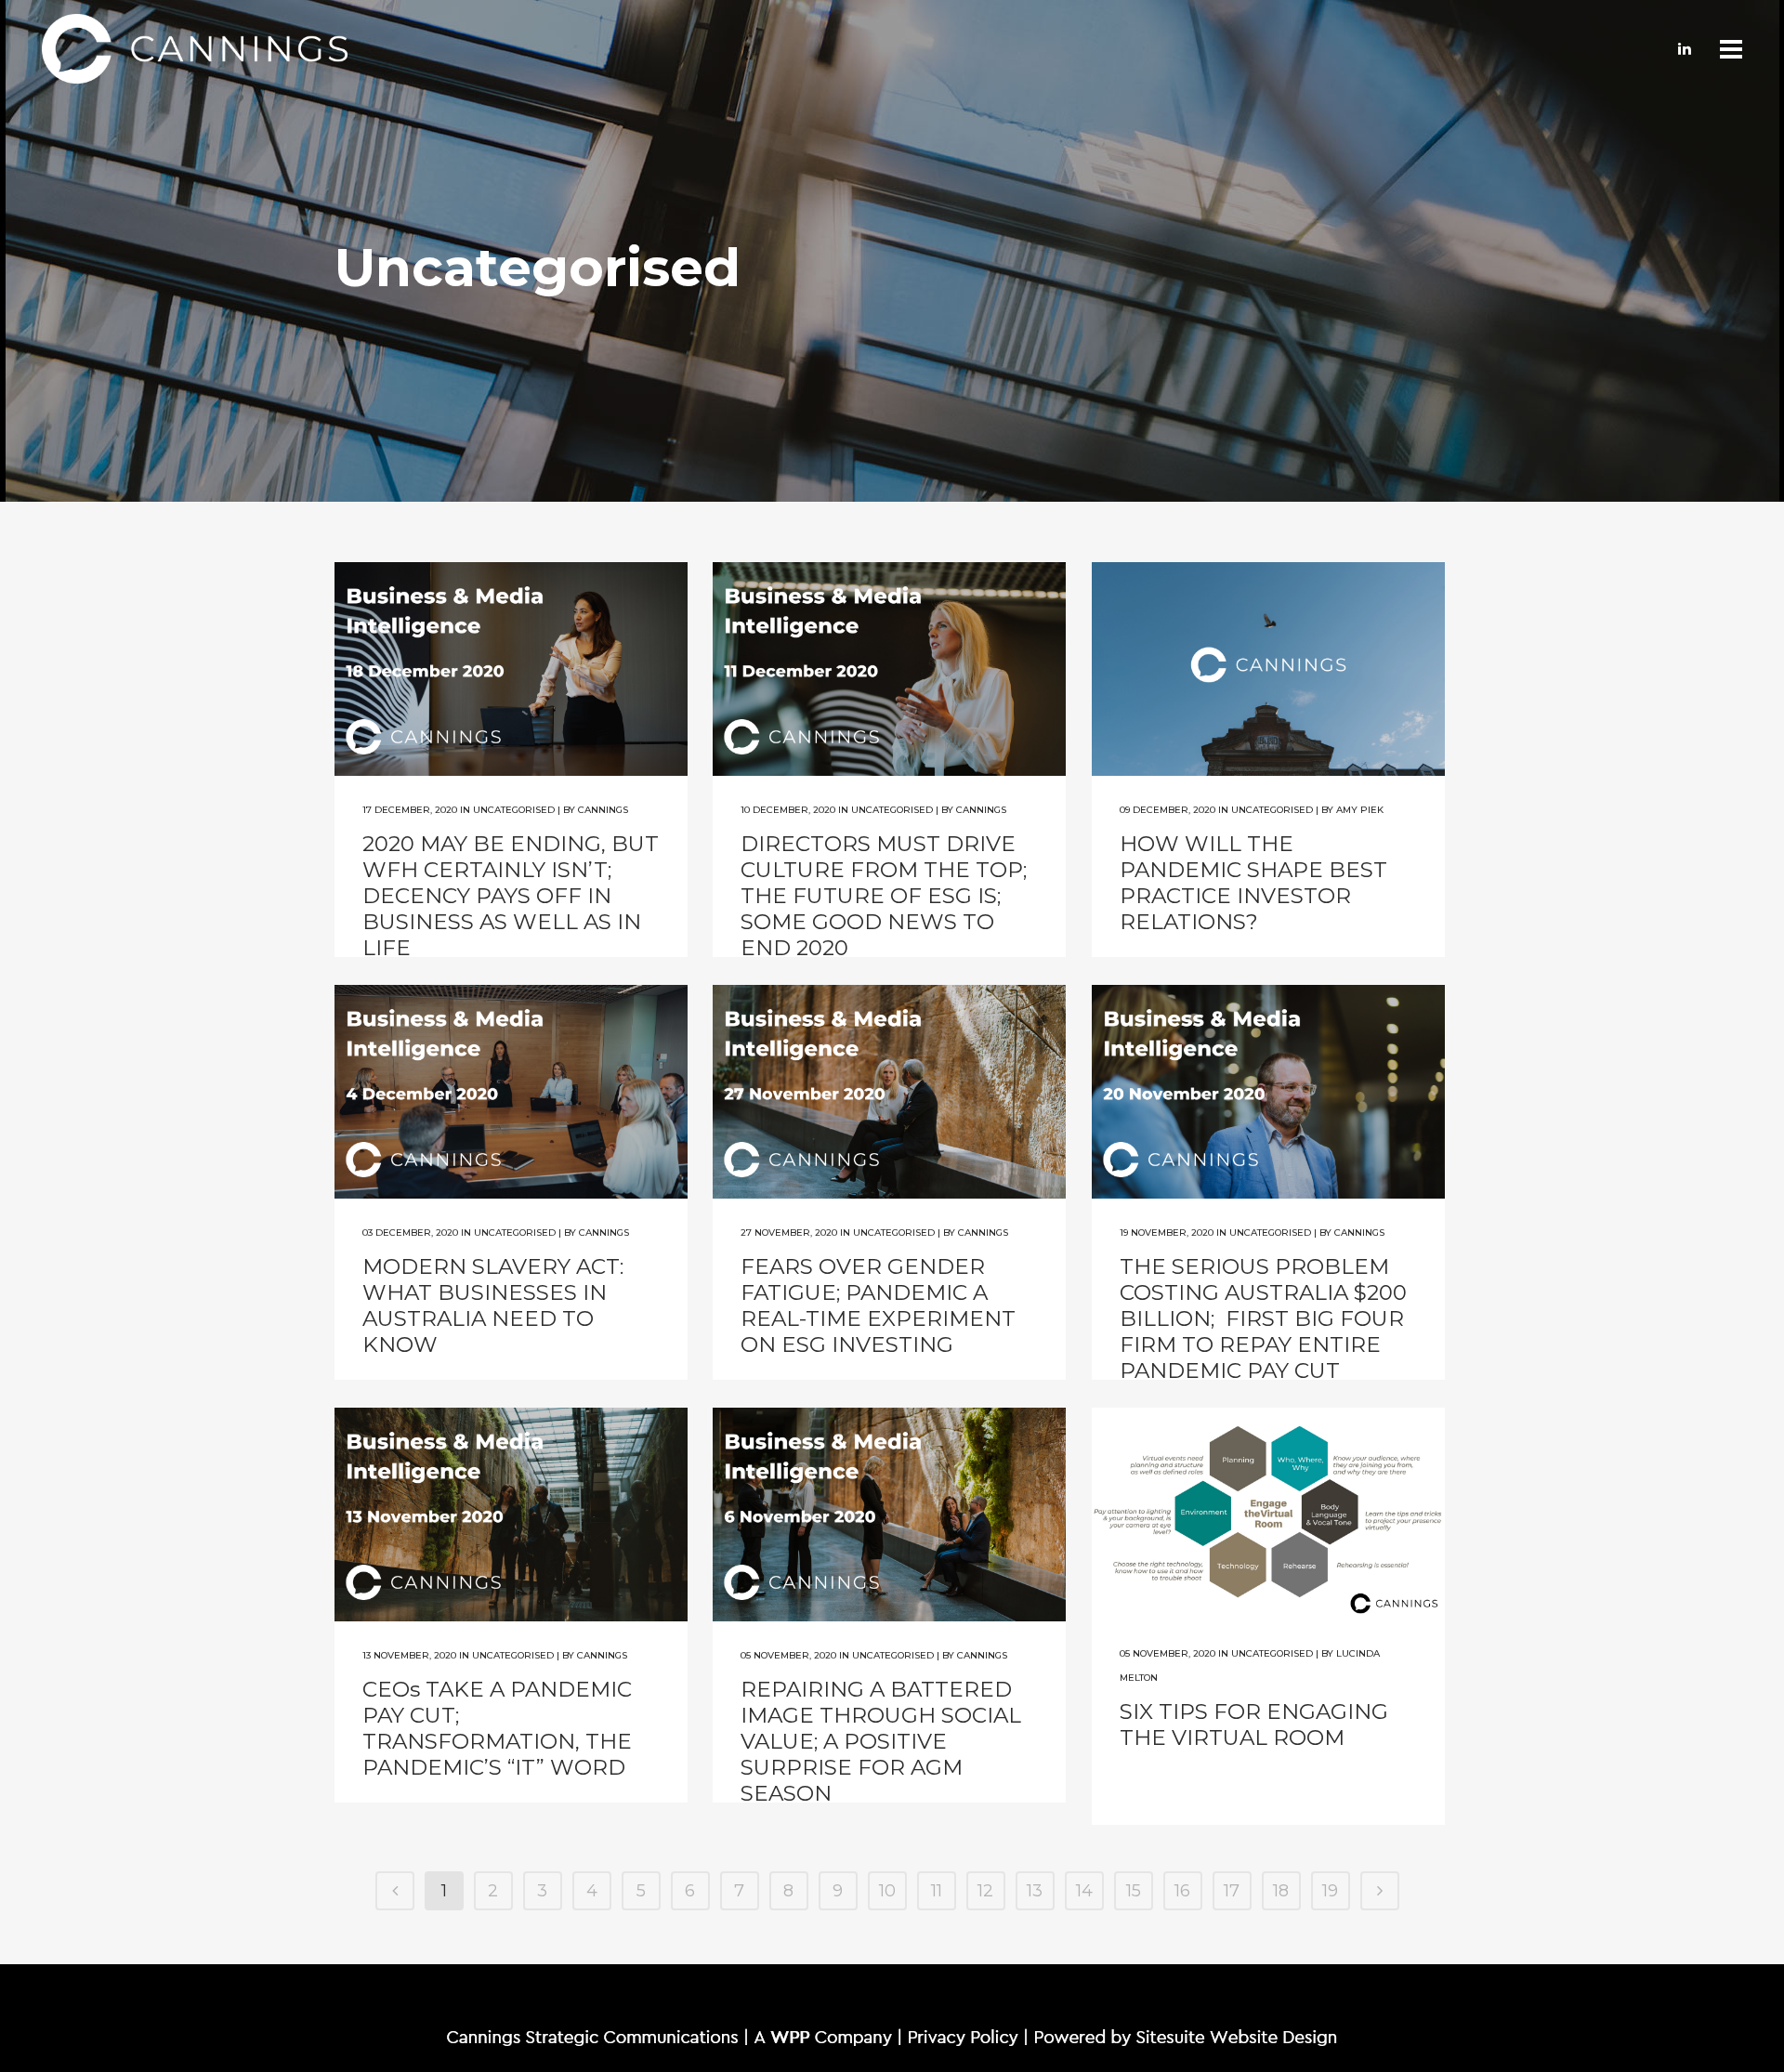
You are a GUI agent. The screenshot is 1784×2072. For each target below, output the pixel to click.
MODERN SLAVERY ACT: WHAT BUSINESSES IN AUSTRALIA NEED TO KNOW (493, 1305)
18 (1281, 1891)
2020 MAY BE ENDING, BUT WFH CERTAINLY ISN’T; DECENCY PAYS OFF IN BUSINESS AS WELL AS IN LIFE (511, 896)
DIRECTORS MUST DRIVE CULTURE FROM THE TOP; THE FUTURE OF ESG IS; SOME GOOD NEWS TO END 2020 (884, 896)
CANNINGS (603, 810)
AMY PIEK (1360, 810)
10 (887, 1891)
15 (1134, 1891)
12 (985, 1891)
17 (1232, 1891)
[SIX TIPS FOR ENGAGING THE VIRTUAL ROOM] (1268, 1515)
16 (1182, 1891)
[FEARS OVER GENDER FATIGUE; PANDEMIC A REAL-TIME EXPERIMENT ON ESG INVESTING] (889, 1092)
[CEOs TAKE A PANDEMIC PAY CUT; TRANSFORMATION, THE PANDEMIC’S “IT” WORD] (511, 1515)
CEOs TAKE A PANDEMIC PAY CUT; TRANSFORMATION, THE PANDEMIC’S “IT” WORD (497, 1728)
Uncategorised (514, 810)
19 (1330, 1891)
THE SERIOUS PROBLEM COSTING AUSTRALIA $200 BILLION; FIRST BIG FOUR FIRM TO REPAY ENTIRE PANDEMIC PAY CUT (1263, 1318)
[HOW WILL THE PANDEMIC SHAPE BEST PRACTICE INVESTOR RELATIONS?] (1268, 669)
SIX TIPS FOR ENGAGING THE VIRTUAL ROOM (1254, 1724)
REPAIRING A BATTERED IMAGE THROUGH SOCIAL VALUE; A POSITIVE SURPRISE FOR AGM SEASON (881, 1741)
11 (937, 1891)
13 (1035, 1891)
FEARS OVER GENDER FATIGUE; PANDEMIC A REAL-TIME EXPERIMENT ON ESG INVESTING (878, 1305)
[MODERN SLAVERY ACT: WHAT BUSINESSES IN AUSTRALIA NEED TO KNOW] (511, 1092)
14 (1084, 1891)
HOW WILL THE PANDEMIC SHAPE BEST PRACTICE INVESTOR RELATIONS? (1253, 883)
